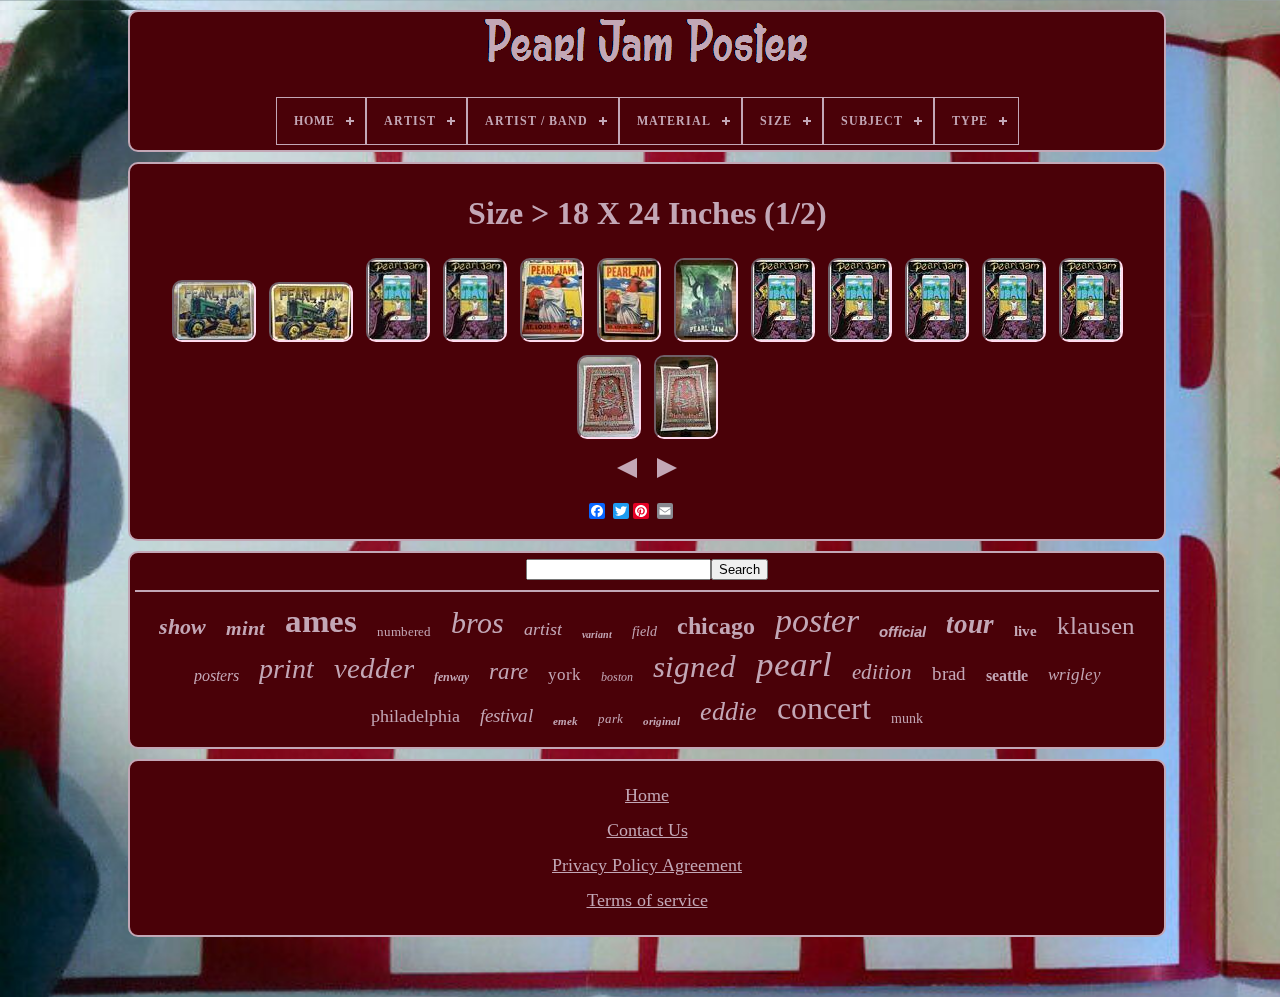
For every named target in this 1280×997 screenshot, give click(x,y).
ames (321, 621)
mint (245, 628)
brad (949, 673)
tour (970, 624)
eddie (728, 711)
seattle (1007, 675)
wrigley (1074, 674)
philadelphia (415, 716)
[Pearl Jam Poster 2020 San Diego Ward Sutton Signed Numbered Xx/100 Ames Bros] (398, 340)
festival (506, 715)
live (1025, 631)
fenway (451, 677)
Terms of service (647, 900)
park (610, 718)
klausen (1096, 625)
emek (565, 721)
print (286, 668)
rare (508, 671)
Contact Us (647, 830)
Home (647, 795)
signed (694, 666)
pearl (794, 664)
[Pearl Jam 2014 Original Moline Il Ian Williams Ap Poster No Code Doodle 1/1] (311, 340)
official (902, 631)
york (564, 674)
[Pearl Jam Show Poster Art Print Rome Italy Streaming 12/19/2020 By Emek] (609, 437)
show (182, 626)
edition (882, 672)
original (661, 721)
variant (597, 634)
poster (817, 620)
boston (617, 677)
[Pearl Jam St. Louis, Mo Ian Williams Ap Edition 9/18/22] (552, 340)
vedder (374, 668)
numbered (404, 631)
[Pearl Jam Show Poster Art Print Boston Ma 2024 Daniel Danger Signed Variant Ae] (706, 340)
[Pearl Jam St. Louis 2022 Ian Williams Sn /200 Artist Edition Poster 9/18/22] (629, 340)
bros (477, 622)
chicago (716, 626)
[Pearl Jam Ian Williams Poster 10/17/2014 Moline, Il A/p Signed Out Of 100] (214, 340)
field (644, 631)
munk (907, 718)
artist (543, 629)
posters (216, 675)
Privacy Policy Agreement (647, 865)
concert (824, 708)
